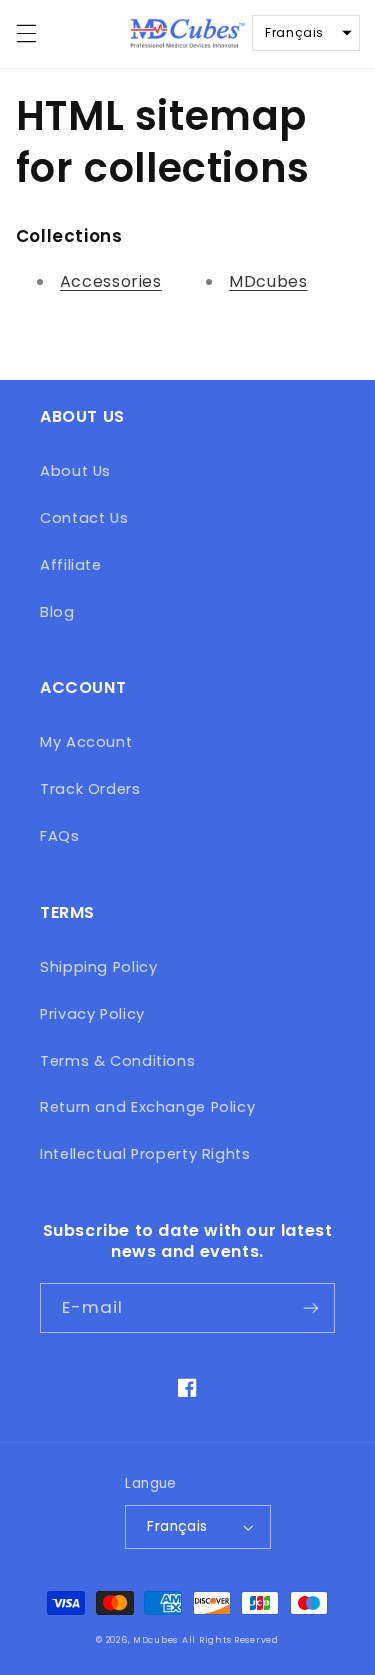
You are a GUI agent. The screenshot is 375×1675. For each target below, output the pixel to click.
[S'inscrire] (311, 1307)
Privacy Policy (92, 1014)
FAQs (60, 836)
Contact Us (84, 518)
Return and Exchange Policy (147, 1107)
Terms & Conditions (117, 1061)
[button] (26, 34)
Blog (57, 612)
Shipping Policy (98, 967)
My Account (86, 742)
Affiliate (71, 565)
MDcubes (268, 281)
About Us (75, 471)
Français (177, 1526)
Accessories (111, 281)
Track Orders (90, 789)
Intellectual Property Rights (145, 1154)
